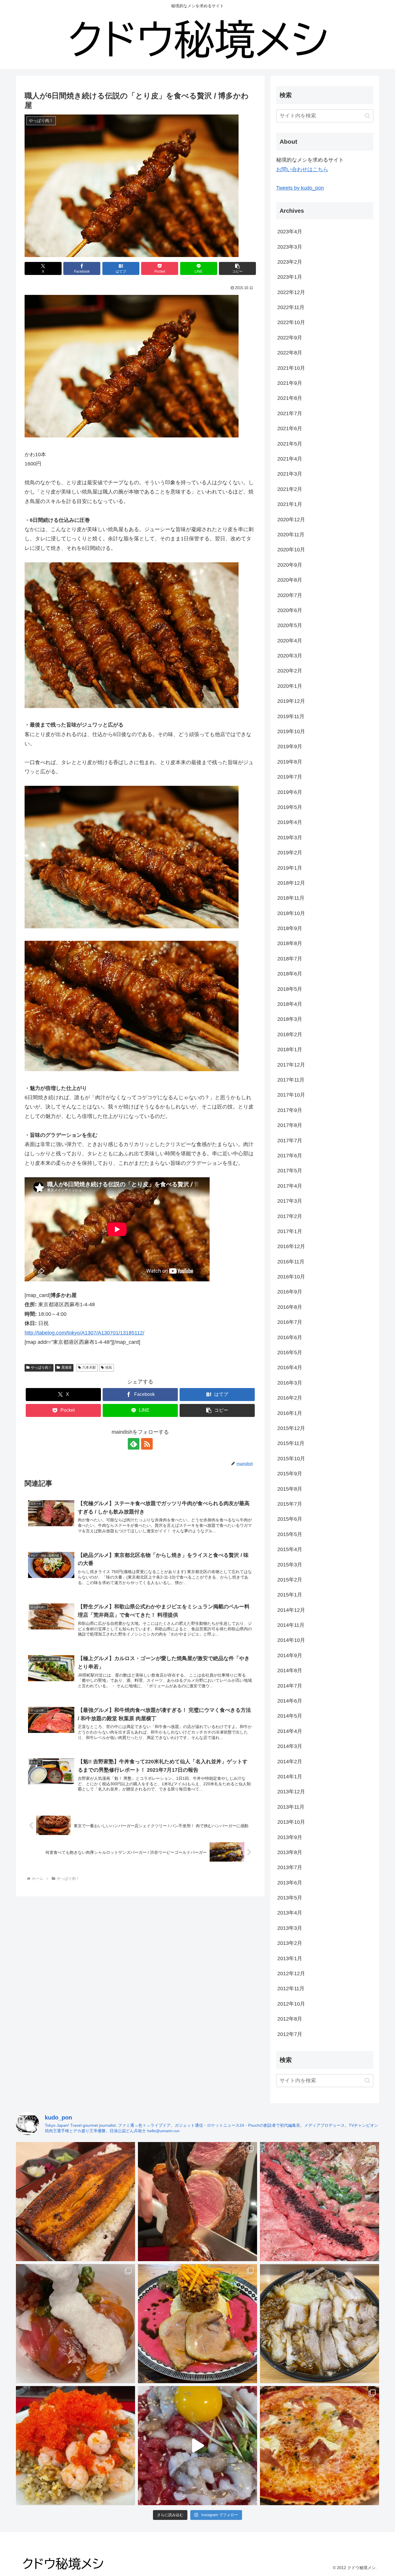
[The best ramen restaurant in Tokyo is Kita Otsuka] (320, 2324)
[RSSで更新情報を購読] (147, 1444)
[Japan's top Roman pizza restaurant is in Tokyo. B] (320, 2446)
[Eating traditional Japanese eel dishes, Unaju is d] (75, 2202)
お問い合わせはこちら (302, 169)
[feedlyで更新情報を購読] (134, 1444)
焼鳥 (109, 1368)
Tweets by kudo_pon (300, 188)
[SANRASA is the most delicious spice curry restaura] (197, 2324)
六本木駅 (89, 1368)
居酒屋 (67, 1368)
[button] (237, 268)
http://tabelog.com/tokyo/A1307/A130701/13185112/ (84, 1333)
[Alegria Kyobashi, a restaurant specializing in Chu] (197, 2202)
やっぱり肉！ (41, 1368)
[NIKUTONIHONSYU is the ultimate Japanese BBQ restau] (320, 2202)
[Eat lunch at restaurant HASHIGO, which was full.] (75, 2324)
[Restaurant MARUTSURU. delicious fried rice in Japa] (75, 2446)
